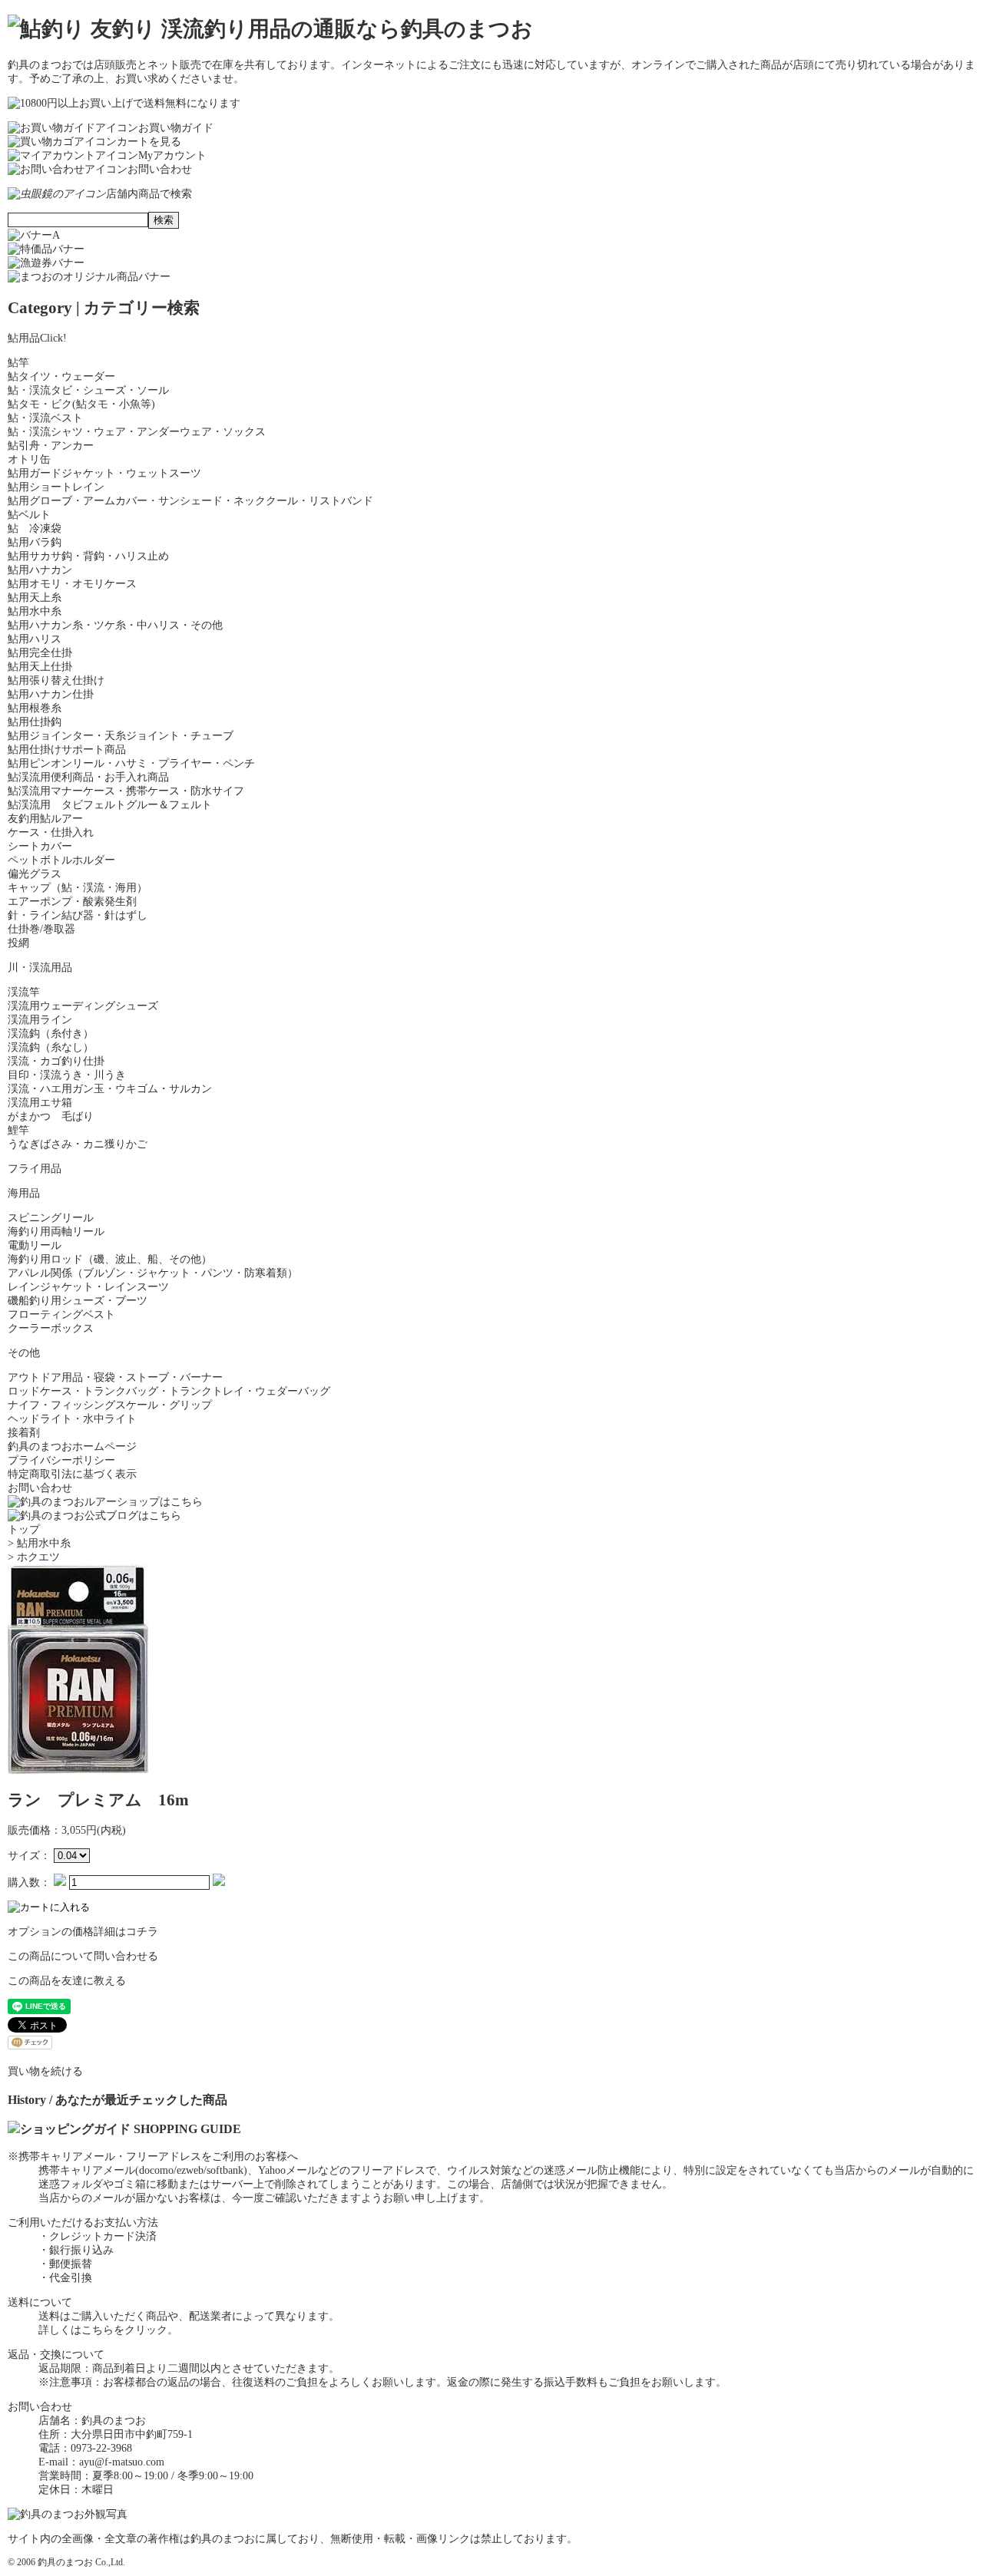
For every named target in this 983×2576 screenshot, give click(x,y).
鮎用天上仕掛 (40, 667)
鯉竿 (18, 1130)
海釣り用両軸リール (56, 1232)
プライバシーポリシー (61, 1460)
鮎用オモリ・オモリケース (72, 584)
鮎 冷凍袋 (35, 528)
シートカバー (40, 846)
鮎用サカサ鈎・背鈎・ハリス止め (88, 556)
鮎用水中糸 (35, 611)
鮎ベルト (29, 515)
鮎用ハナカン (40, 570)
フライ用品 (35, 1169)
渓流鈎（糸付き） (51, 1034)
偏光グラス (35, 874)
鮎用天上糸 (35, 598)
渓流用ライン (40, 1020)
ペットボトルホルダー (61, 860)
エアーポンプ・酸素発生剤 (72, 902)
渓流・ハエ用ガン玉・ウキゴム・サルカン (110, 1089)
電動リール (35, 1245)
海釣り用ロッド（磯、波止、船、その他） (110, 1259)
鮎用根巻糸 (35, 708)
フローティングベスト (61, 1314)
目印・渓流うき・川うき (67, 1075)
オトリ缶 (29, 459)
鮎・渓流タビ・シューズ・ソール (88, 390)
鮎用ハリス (35, 639)
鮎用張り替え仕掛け (56, 680)
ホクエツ (38, 1557)
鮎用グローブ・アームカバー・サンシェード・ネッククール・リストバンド (190, 501)
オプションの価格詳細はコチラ (83, 1932)
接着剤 (24, 1433)
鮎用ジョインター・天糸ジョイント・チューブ (121, 736)
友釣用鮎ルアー (45, 819)
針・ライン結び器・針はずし (78, 915)
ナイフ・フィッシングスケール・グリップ (110, 1405)
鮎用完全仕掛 (40, 653)
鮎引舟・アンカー (51, 446)
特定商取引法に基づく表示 (72, 1474)
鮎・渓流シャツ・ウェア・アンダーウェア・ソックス (137, 432)
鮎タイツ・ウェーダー (61, 376)
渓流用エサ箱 (40, 1103)
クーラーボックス (51, 1328)
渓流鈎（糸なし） (51, 1047)
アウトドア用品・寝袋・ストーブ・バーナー (115, 1377)
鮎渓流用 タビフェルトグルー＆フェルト (110, 805)
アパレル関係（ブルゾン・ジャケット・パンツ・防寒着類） (153, 1273)
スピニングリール (51, 1218)
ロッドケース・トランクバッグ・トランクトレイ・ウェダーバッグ (169, 1391)
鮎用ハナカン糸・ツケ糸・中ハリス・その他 (115, 625)
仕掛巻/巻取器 (41, 929)
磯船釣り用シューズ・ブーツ (78, 1301)
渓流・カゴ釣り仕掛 (56, 1061)
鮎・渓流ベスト (45, 418)
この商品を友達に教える (67, 1981)
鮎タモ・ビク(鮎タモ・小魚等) (81, 404)
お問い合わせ (40, 1488)
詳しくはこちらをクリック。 (108, 2330)
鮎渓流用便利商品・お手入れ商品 (88, 777)
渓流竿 (24, 992)
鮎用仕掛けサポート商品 (67, 750)
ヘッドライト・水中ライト (72, 1419)
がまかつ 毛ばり (51, 1116)
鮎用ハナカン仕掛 (51, 694)
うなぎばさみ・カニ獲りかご (78, 1144)
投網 (18, 943)
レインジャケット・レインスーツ (88, 1287)
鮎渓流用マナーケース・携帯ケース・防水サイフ (126, 791)
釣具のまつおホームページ (72, 1447)
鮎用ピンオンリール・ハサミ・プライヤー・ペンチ (131, 763)
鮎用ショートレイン (56, 487)
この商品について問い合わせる (83, 1956)
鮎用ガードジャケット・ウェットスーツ (104, 473)
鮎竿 (18, 363)
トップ (24, 1529)
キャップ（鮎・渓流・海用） (78, 888)
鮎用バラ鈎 (35, 542)
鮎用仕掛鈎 (35, 722)
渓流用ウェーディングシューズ (83, 1006)
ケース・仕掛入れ (51, 832)
